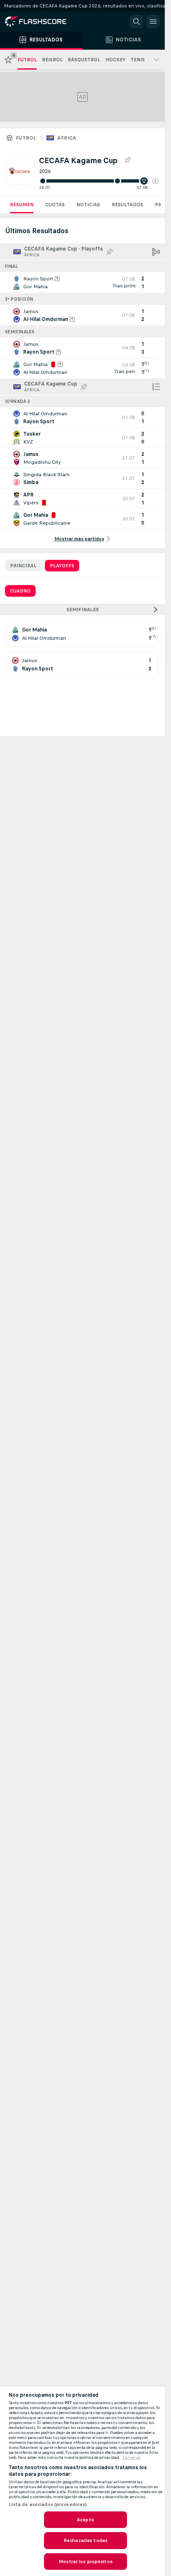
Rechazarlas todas (85, 2540)
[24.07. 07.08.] (99, 181)
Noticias (88, 205)
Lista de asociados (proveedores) (48, 2504)
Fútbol (26, 138)
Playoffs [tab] (62, 566)
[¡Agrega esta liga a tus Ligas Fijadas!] (127, 160)
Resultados (127, 205)
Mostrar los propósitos (85, 2562)
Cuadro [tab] (20, 591)
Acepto (85, 2520)
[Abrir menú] (153, 22)
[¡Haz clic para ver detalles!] (82, 282)
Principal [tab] (23, 566)
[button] (155, 181)
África (67, 138)
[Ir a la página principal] (42, 22)
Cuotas (55, 205)
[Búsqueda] (137, 22)
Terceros (131, 2458)
